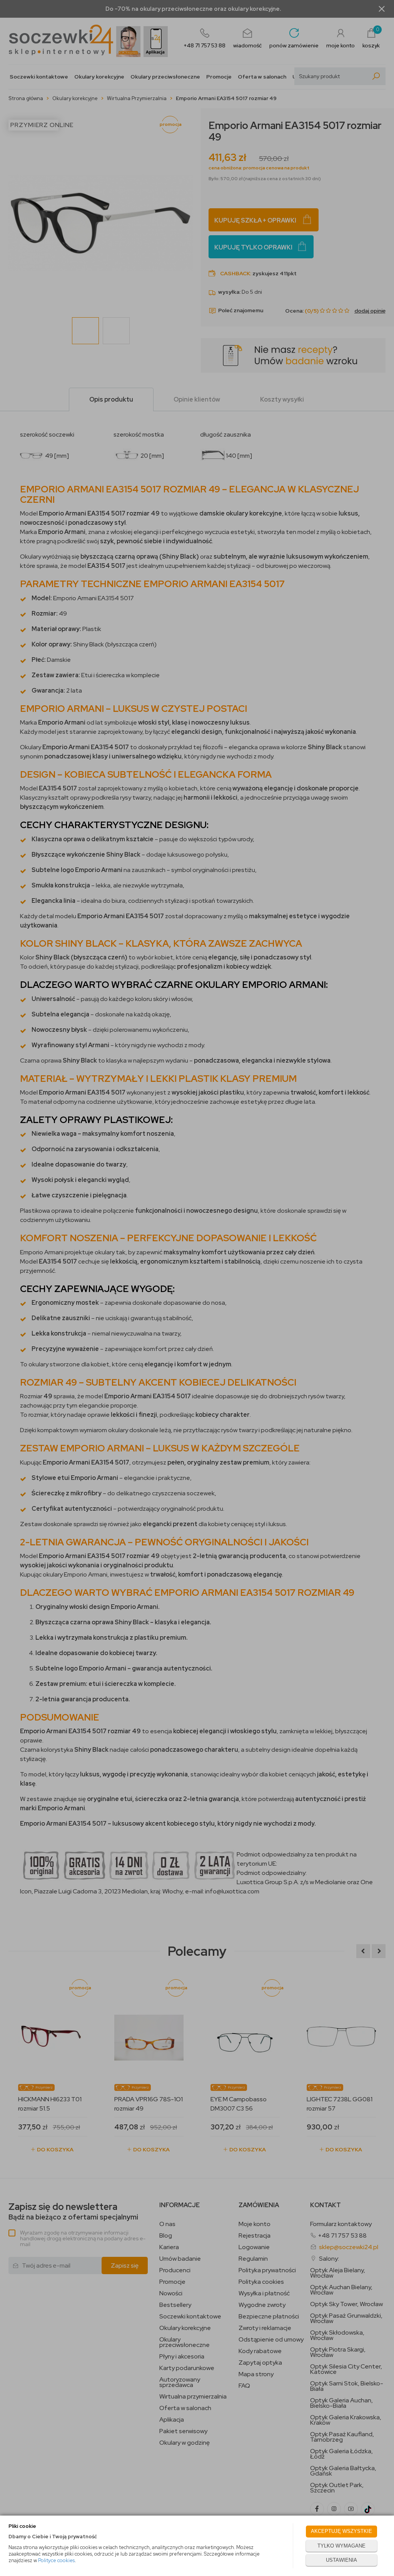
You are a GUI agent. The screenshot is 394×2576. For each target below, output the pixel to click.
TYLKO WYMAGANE (341, 2546)
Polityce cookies (56, 2560)
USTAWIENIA (341, 2560)
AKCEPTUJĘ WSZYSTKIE (341, 2531)
